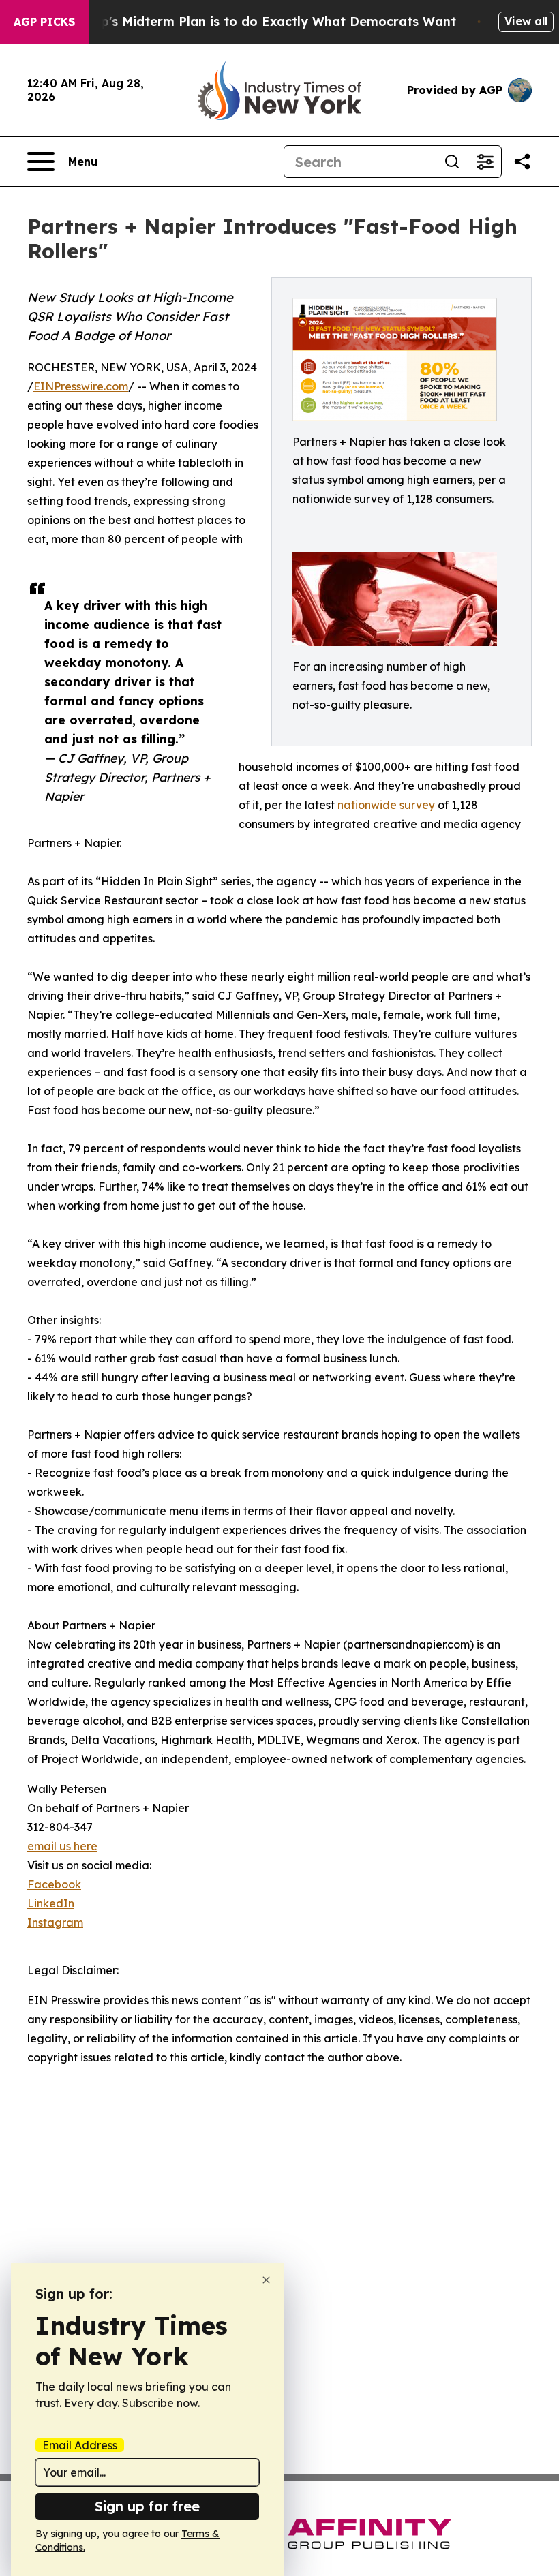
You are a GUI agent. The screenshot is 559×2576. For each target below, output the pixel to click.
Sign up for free (147, 2506)
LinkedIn (51, 1903)
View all (526, 21)
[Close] (266, 2280)
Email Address (80, 2445)
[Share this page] (522, 162)
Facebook (54, 1884)
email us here (62, 1846)
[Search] (452, 162)
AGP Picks (44, 22)
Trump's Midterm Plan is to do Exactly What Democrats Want (262, 21)
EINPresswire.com (81, 386)
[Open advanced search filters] (485, 162)
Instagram (55, 1922)
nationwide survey (386, 805)
